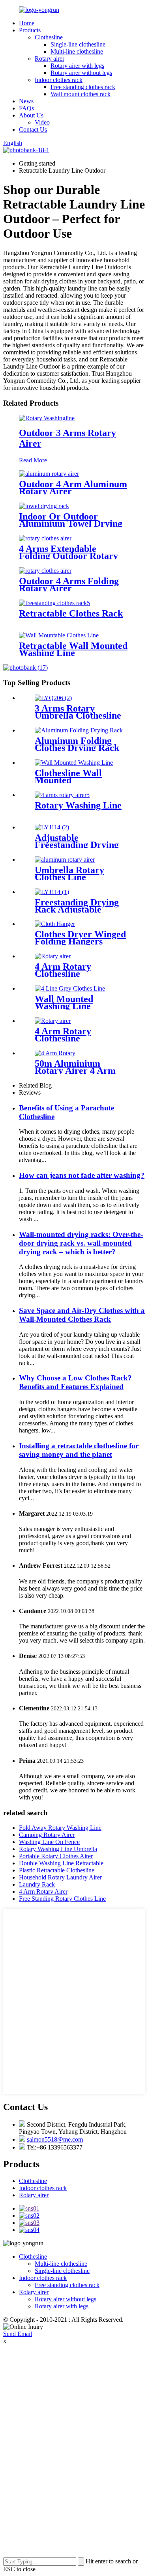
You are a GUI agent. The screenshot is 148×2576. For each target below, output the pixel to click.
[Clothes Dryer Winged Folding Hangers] (55, 924)
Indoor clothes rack (59, 80)
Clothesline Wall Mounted (68, 777)
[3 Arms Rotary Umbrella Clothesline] (53, 698)
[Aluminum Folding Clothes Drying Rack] (79, 730)
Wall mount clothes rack (81, 94)
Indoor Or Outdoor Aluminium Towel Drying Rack (71, 523)
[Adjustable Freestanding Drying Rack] (52, 827)
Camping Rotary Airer (47, 1835)
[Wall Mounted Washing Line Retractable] (70, 988)
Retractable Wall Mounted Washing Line (73, 649)
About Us (31, 115)
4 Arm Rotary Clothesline (63, 970)
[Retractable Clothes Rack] (54, 603)
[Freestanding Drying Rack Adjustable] (52, 892)
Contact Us (33, 129)
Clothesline (49, 37)
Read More (33, 460)
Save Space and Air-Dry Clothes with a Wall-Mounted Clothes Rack (82, 1315)
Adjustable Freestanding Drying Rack (77, 845)
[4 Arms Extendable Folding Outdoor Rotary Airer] (45, 538)
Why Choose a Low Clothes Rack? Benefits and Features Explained (75, 1382)
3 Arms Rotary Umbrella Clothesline (78, 712)
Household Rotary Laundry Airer (60, 1877)
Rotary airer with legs (77, 66)
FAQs (26, 108)
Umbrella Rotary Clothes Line (69, 874)
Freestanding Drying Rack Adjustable (77, 906)
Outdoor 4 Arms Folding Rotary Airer (69, 585)
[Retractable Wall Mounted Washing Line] (59, 635)
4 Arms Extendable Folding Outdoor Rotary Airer (68, 556)
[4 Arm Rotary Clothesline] (53, 956)
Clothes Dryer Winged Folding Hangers (80, 938)
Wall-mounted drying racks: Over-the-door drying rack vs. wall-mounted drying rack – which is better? (81, 1243)
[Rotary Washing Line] (62, 795)
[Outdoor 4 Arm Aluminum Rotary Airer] (49, 474)
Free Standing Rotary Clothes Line (62, 1899)
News (26, 101)
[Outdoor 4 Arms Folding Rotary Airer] (45, 571)
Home (27, 23)
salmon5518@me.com (55, 2139)
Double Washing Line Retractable (61, 1863)
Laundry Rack (37, 1884)
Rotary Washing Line (78, 805)
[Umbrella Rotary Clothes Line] (65, 860)
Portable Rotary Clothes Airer (56, 1856)
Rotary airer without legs (81, 73)
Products (30, 30)
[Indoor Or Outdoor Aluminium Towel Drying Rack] (44, 506)
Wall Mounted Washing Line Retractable (64, 1006)
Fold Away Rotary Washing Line (60, 1828)
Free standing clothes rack (83, 87)
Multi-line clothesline (77, 51)
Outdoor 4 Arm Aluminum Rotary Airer (73, 488)
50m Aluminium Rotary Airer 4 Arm (75, 1067)
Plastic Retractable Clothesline (57, 1870)
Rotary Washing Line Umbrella (58, 1849)
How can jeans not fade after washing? (82, 1175)
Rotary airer (50, 59)
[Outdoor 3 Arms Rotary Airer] (47, 418)
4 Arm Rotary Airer (43, 1891)
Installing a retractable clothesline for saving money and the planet (79, 1450)
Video (42, 122)
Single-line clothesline (78, 44)
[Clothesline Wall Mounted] (74, 763)
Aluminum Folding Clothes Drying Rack (77, 744)
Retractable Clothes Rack (71, 613)
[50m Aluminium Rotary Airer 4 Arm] (55, 1053)
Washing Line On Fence (49, 1842)
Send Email (18, 2334)
